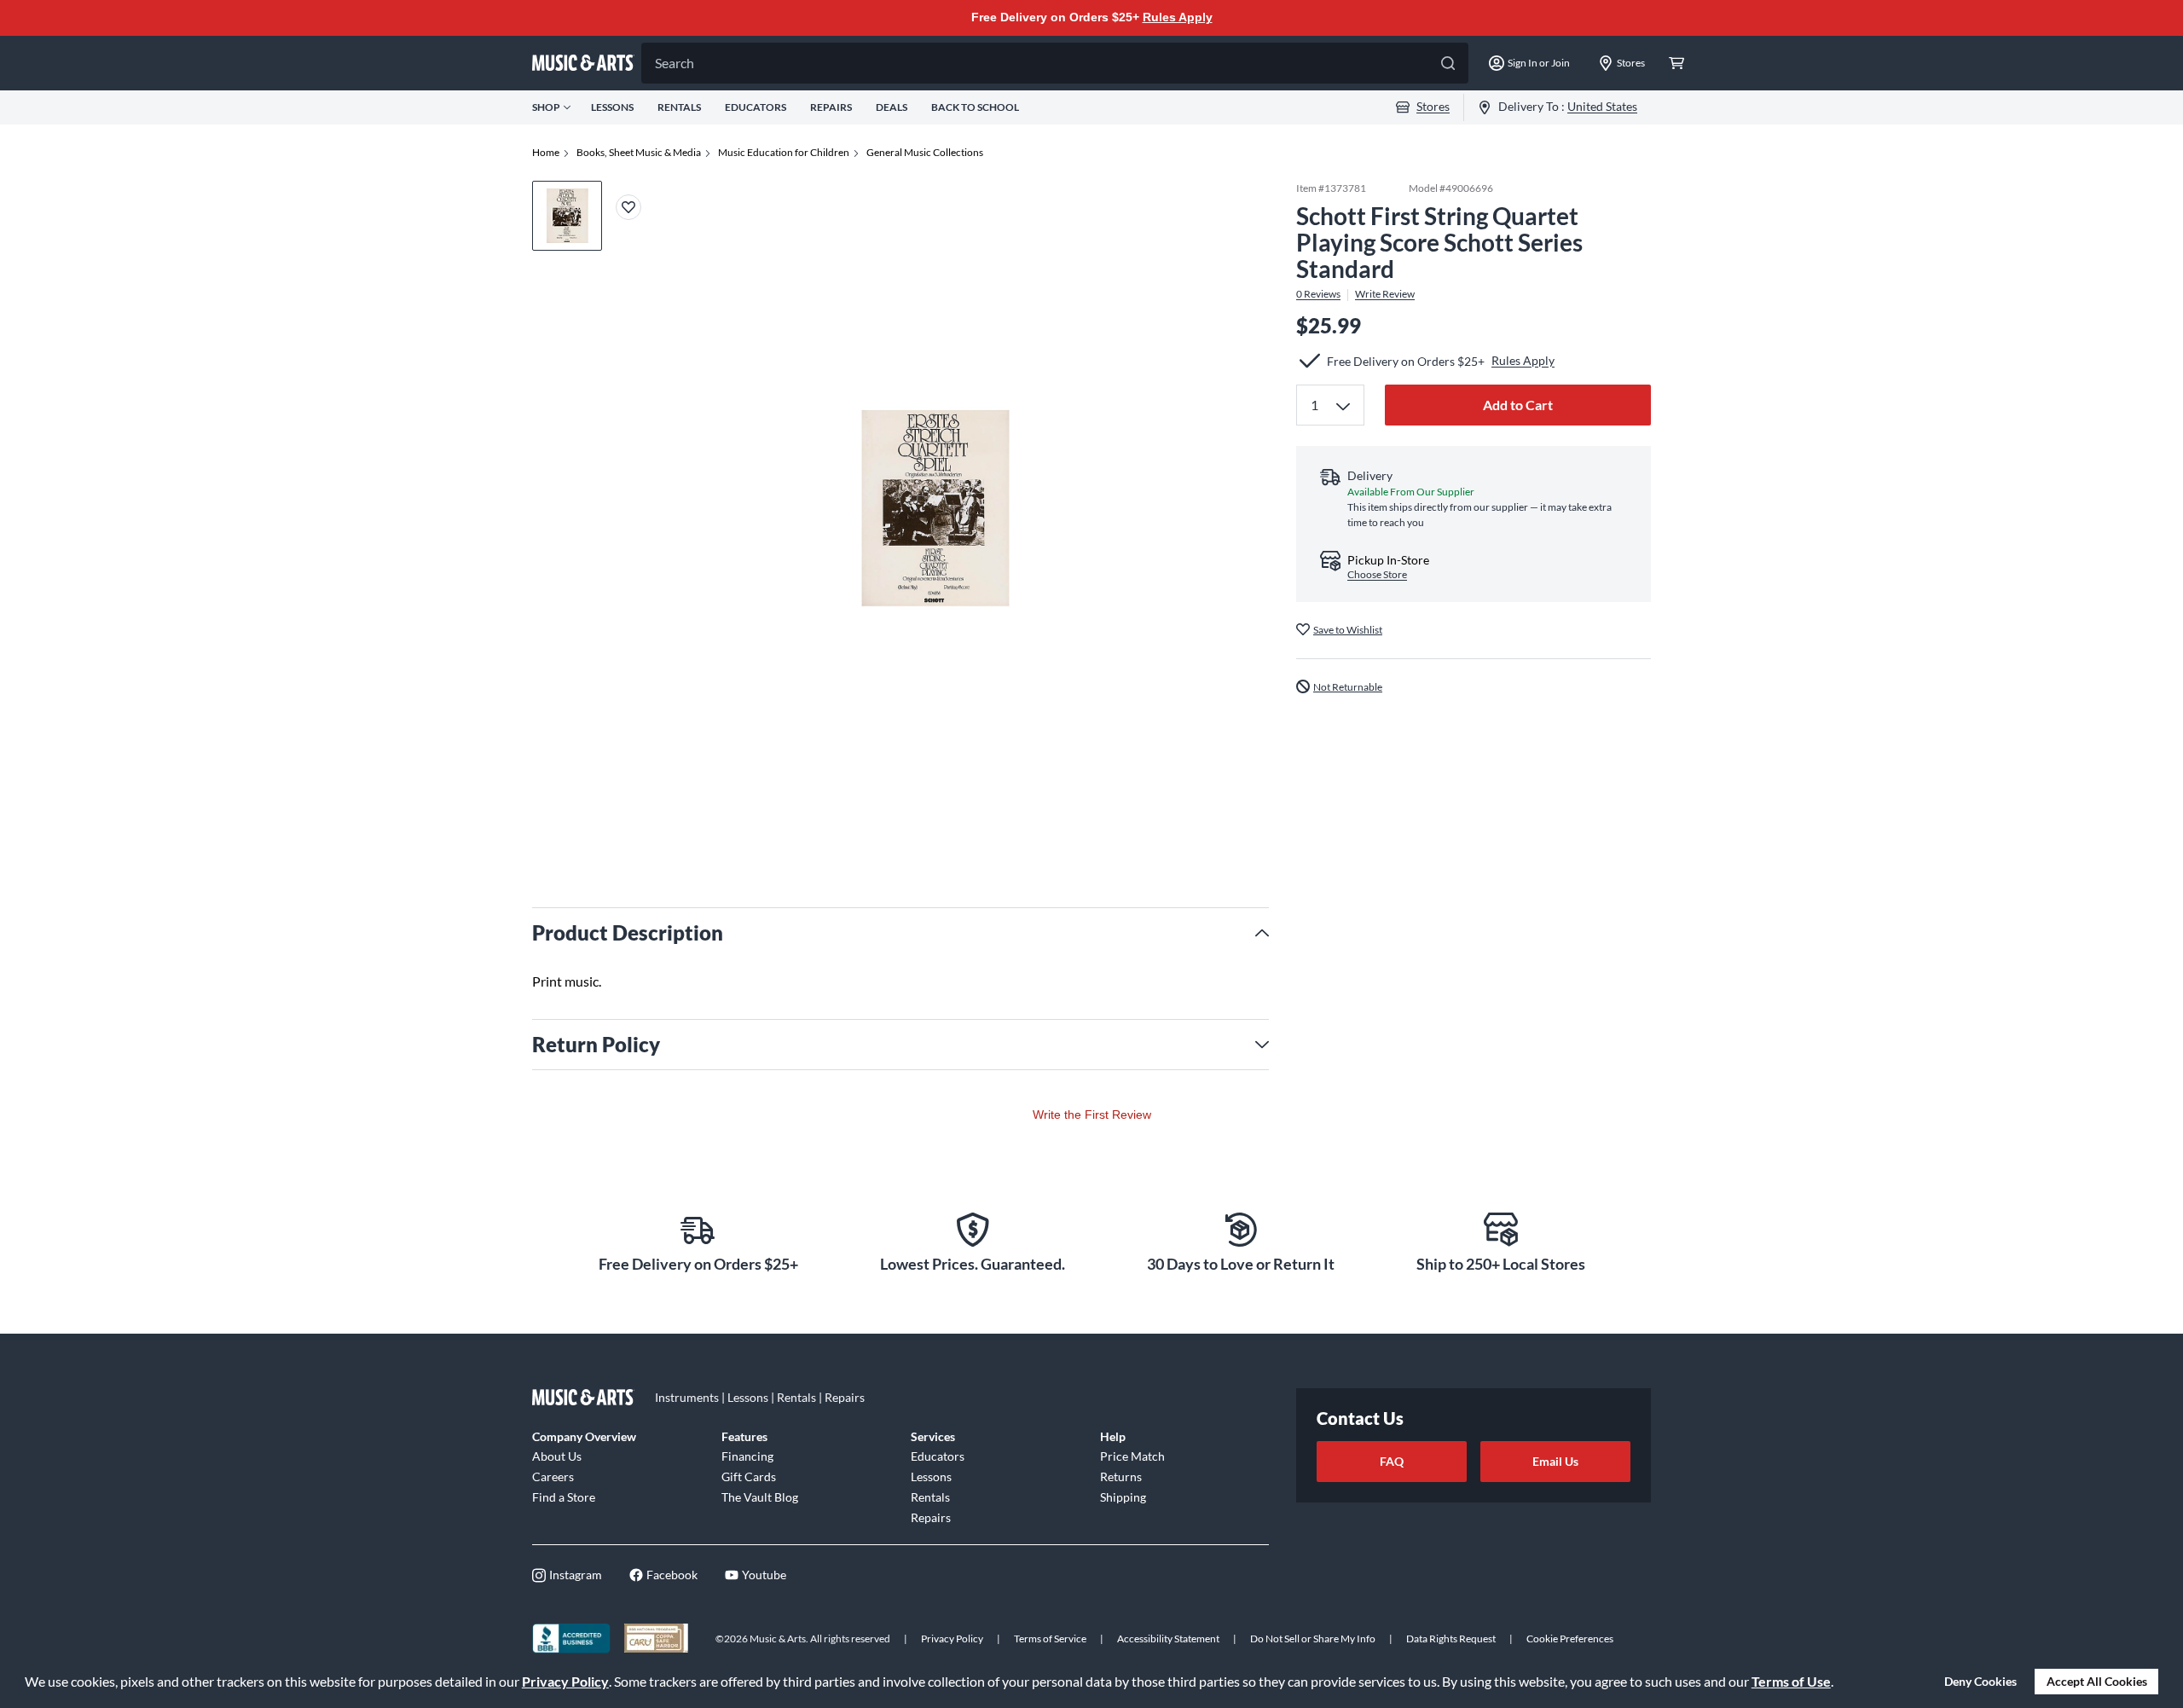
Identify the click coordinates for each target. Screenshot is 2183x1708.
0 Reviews (1318, 294)
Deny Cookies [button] (1980, 1681)
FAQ (1392, 1461)
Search (675, 63)
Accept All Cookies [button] (2097, 1681)
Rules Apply (1178, 17)
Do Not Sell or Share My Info (1313, 1639)
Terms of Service (1050, 1639)
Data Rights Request (1451, 1639)
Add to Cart (1518, 405)
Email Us (1555, 1461)
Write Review (1385, 294)
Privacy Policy (565, 1681)
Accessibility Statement (1168, 1639)
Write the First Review (1092, 1115)
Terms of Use (1791, 1681)
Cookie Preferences (1570, 1639)
